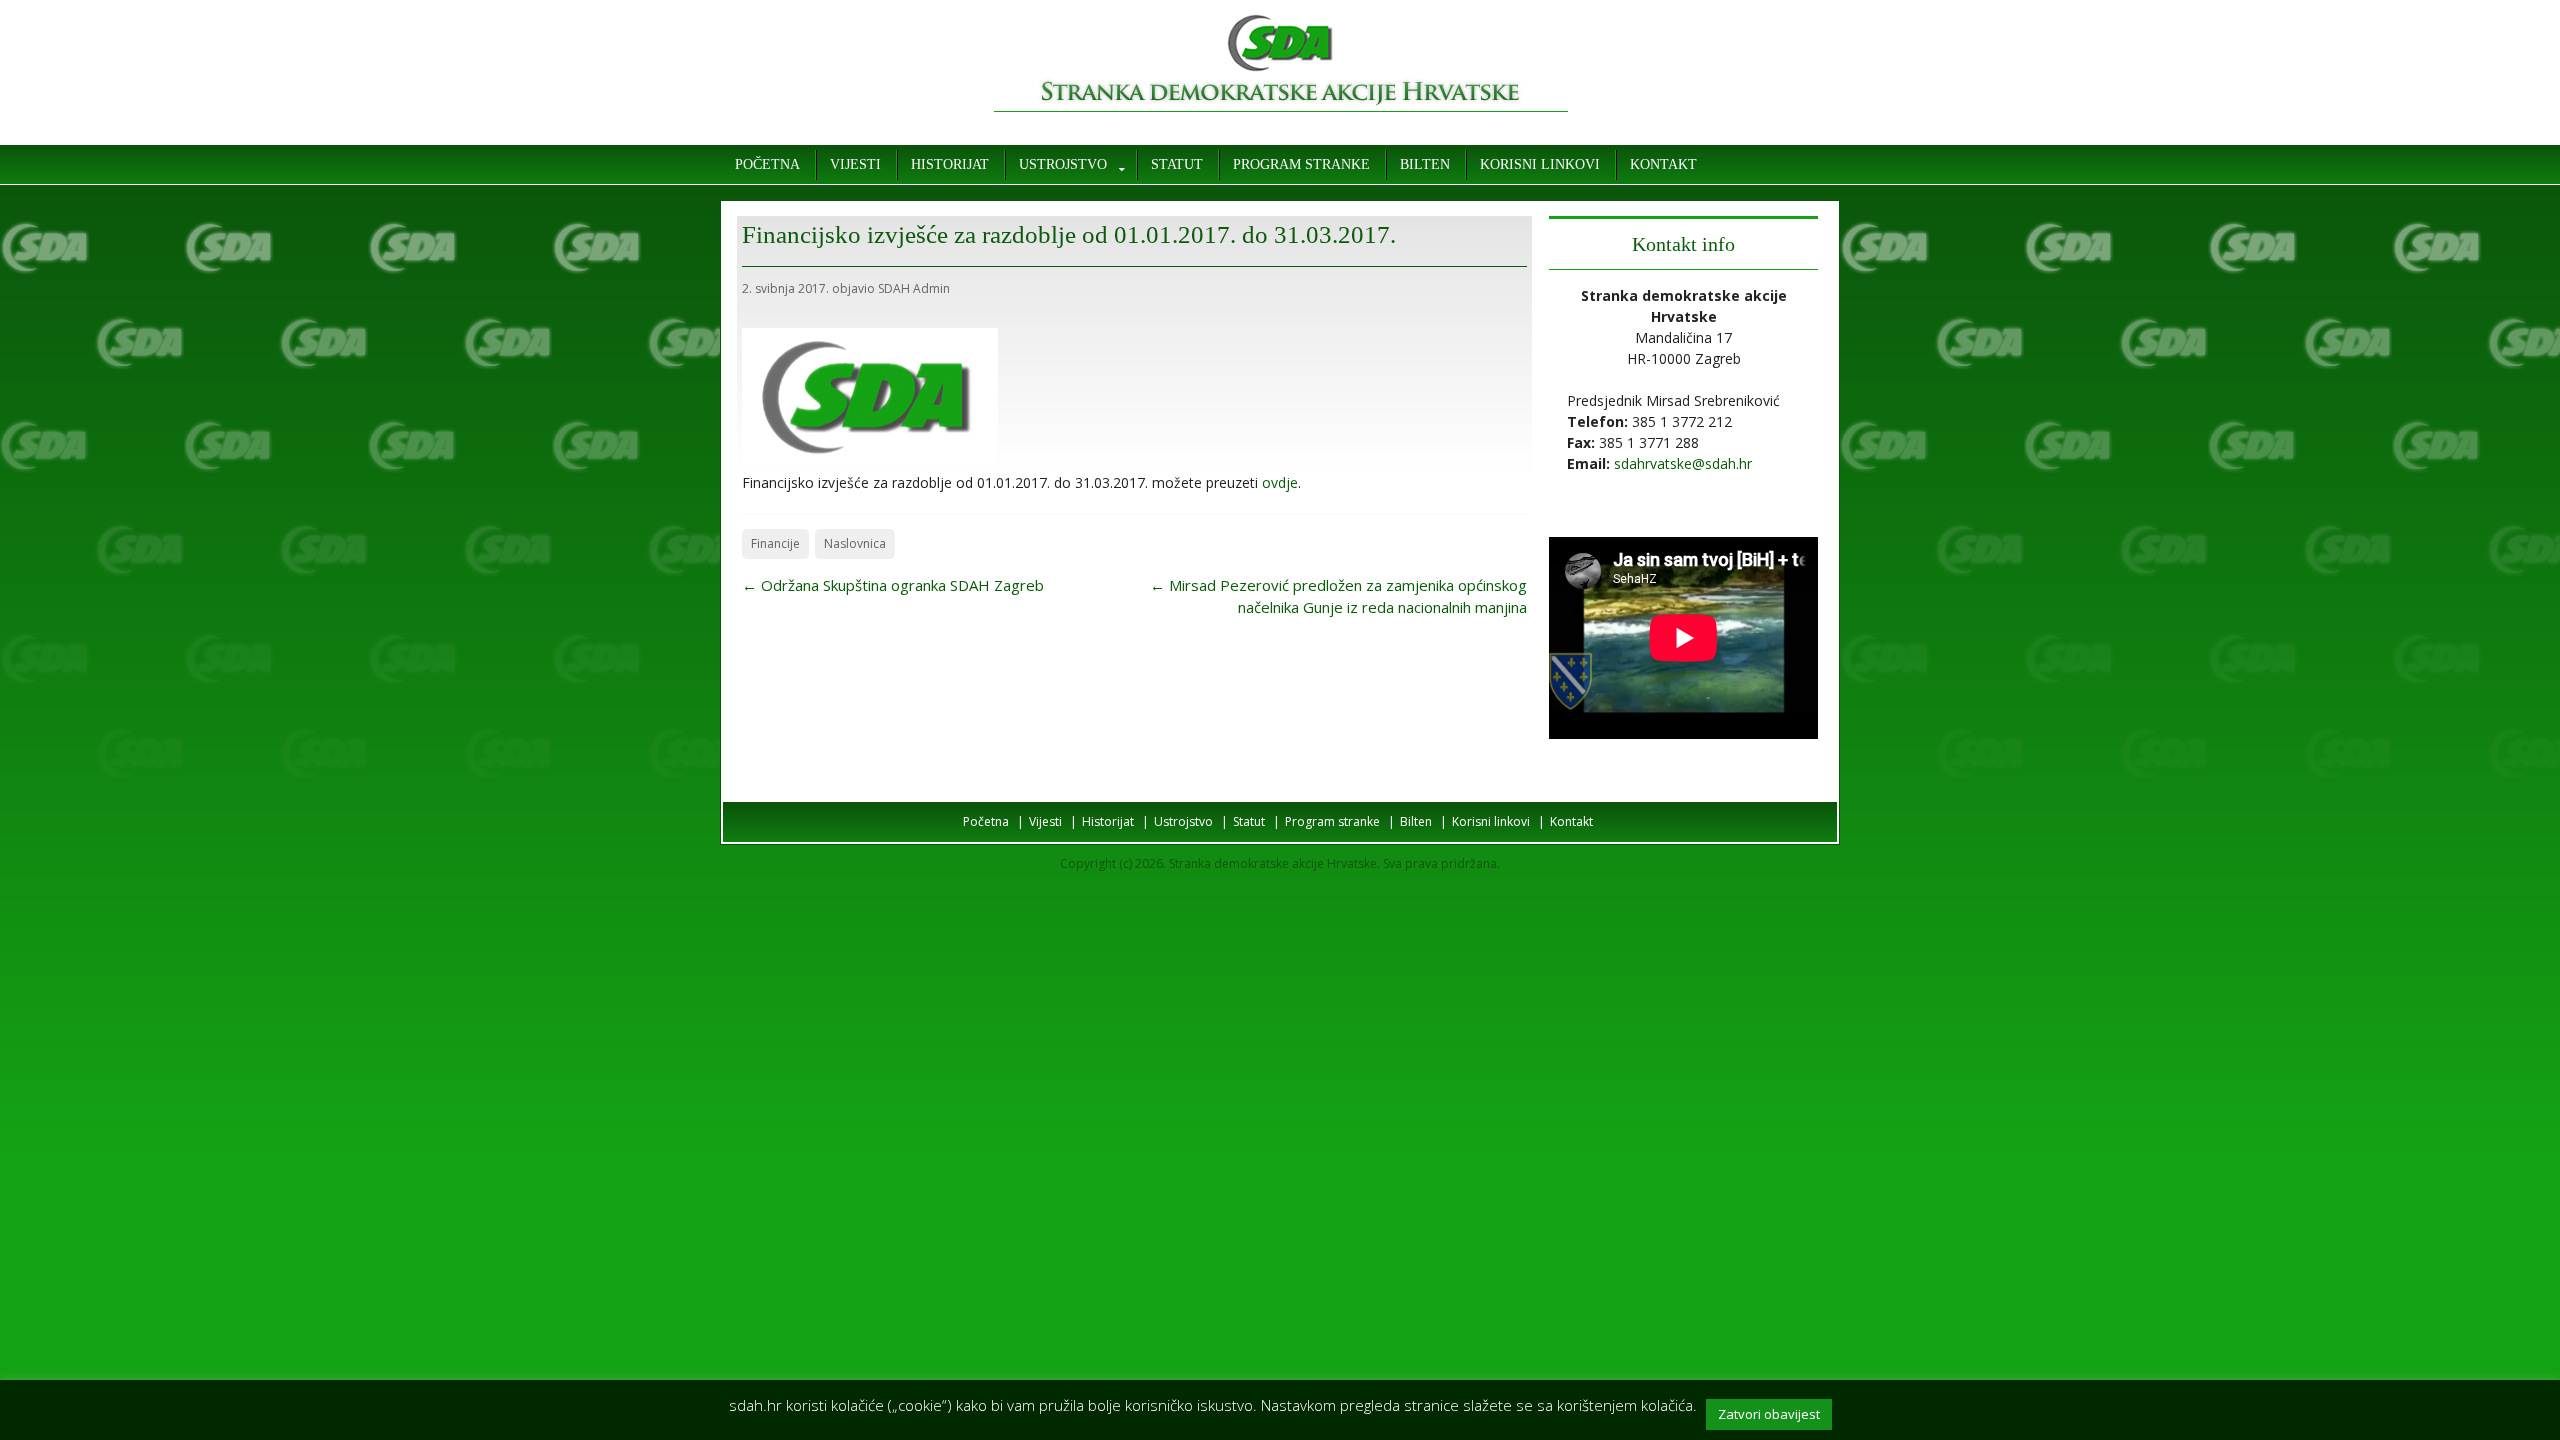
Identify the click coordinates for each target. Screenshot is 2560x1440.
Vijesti (855, 164)
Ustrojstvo (1063, 164)
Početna (767, 164)
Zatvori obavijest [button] (1769, 1414)
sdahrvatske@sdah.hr (1683, 463)
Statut (1177, 164)
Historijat (950, 164)
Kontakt (1663, 164)
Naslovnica (855, 543)
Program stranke (1301, 164)
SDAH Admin (914, 288)
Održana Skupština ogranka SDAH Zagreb (893, 585)
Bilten (1425, 164)
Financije (775, 543)
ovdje (1280, 482)
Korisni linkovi (1540, 164)
